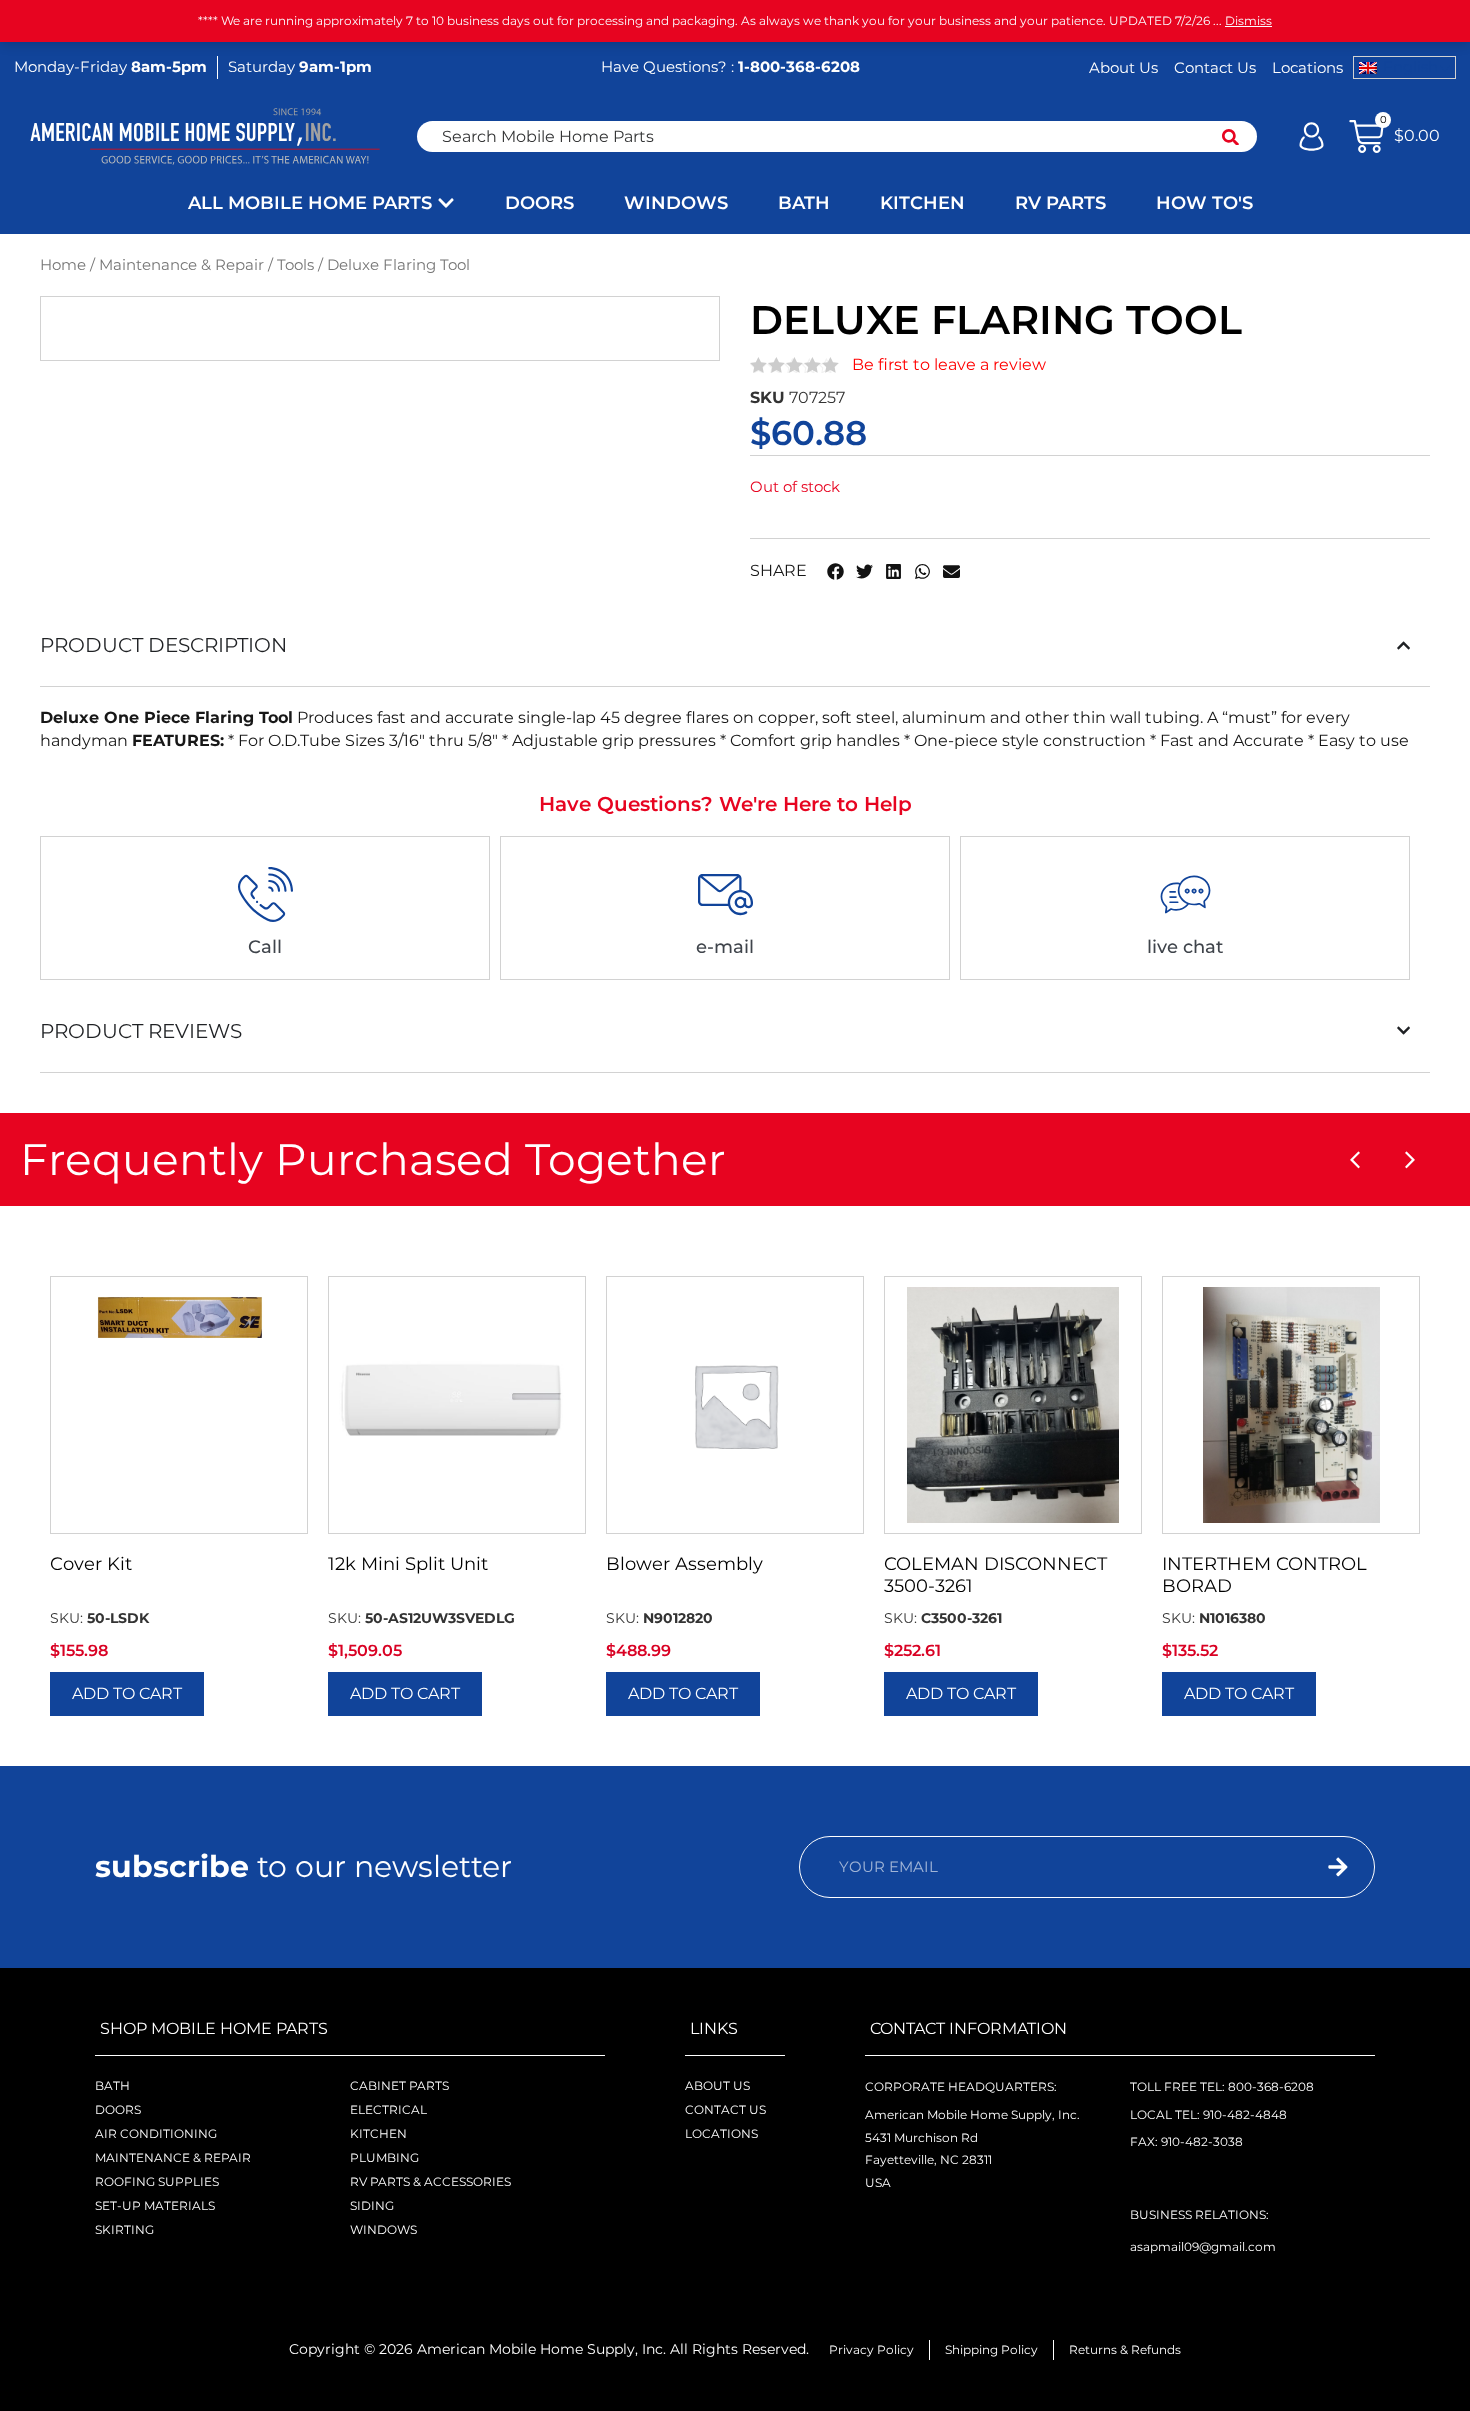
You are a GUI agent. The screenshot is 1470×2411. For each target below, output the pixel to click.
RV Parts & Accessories (430, 2181)
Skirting (124, 2229)
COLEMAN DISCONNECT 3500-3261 (995, 1575)
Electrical (388, 2109)
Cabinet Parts (399, 2085)
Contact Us (1215, 67)
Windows (383, 2229)
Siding (372, 2205)
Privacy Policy (871, 2349)
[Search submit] (1230, 137)
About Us (1123, 67)
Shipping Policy (991, 2349)
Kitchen (378, 2133)
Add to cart (127, 1693)
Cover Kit (91, 1564)
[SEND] (1300, 1867)
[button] (835, 571)
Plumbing (384, 2157)
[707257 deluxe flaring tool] (426, 328)
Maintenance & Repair (181, 265)
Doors (118, 2109)
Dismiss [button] (1248, 20)
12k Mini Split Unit (408, 1564)
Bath (112, 2085)
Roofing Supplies (157, 2181)
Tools (295, 265)
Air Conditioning (156, 2133)
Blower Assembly (684, 1564)
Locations (1307, 67)
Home (63, 265)
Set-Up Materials (155, 2205)
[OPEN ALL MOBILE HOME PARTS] (446, 203)
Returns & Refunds (1125, 2349)
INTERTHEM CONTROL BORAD (1264, 1575)
